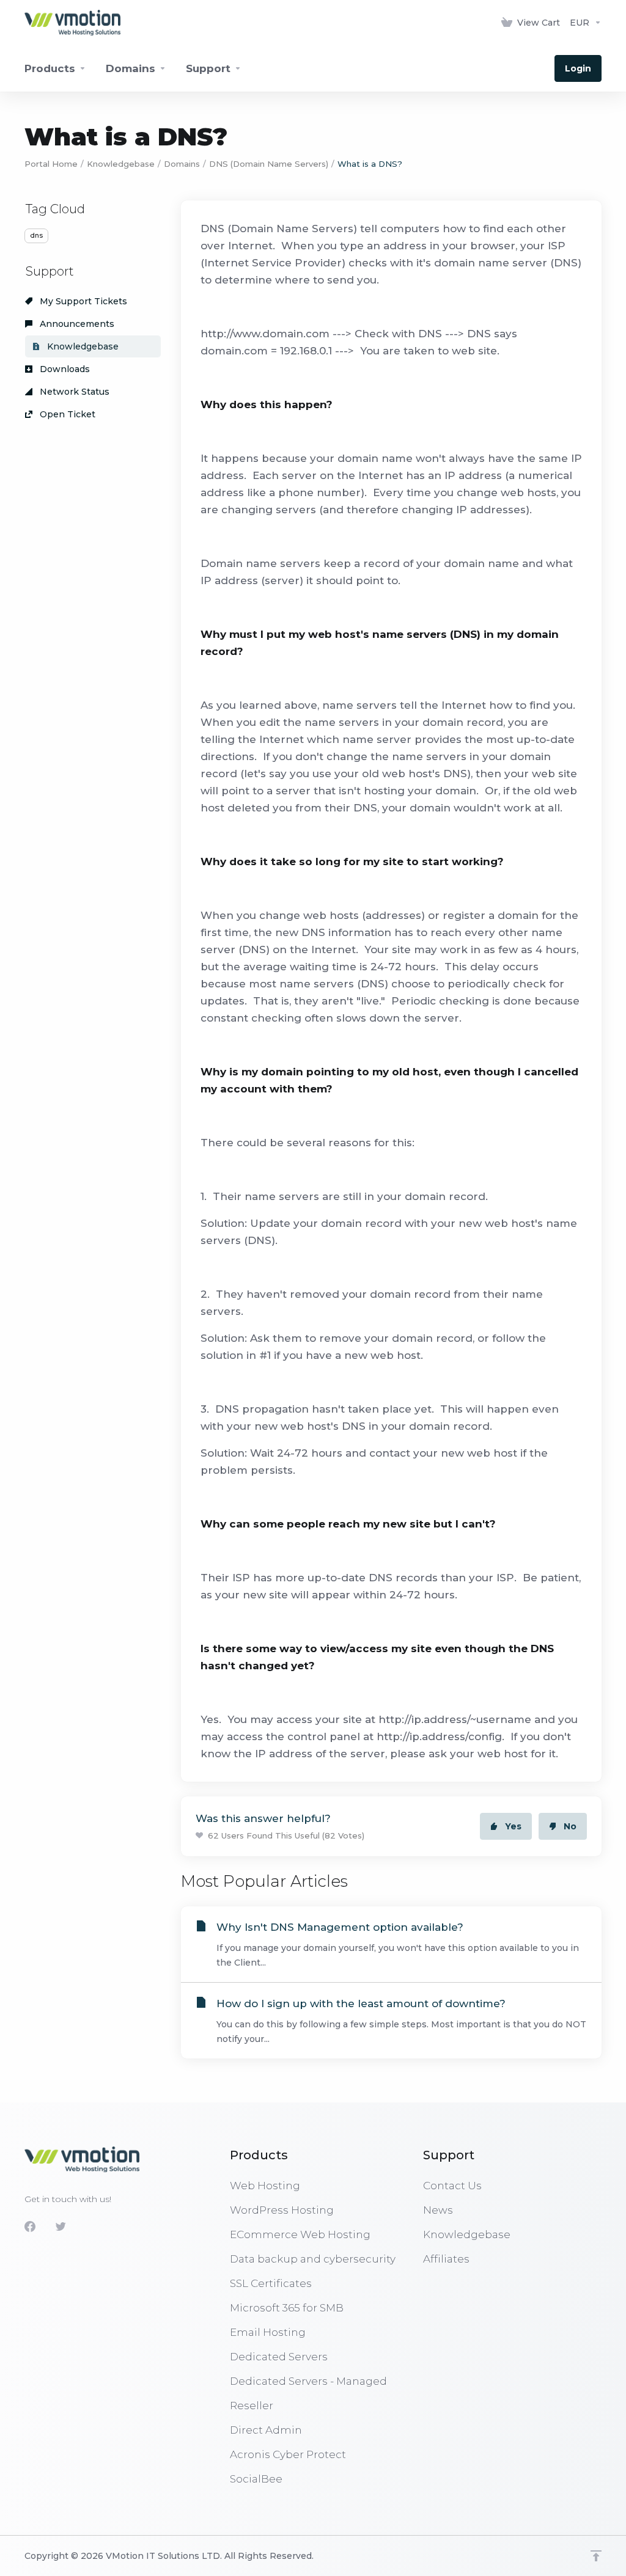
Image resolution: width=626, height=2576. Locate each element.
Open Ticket (66, 414)
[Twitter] (61, 2227)
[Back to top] (596, 2556)
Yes (513, 1826)
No (570, 1826)
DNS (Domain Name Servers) (269, 164)
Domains (182, 164)
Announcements (76, 324)
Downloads (64, 369)
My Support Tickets (82, 301)
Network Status (73, 392)
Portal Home (51, 164)
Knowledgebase (121, 164)
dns (36, 235)
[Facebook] (30, 2227)
